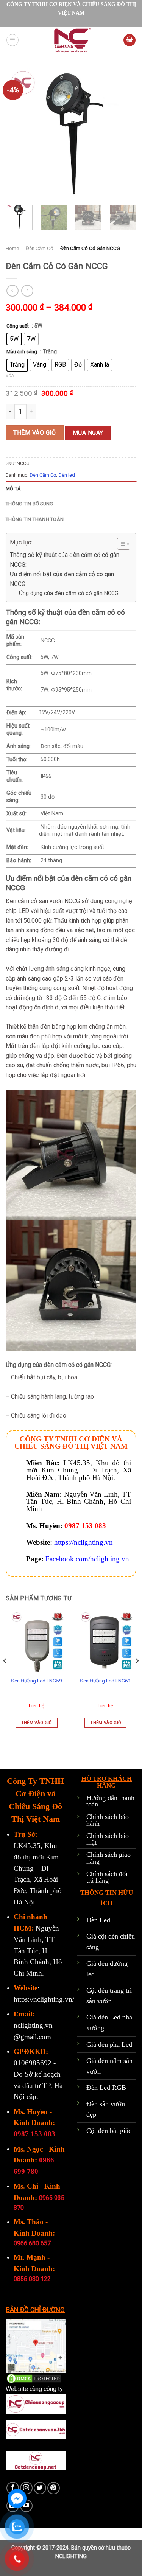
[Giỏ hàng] (130, 40)
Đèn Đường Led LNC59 (37, 1681)
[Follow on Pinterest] (54, 2488)
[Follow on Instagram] (26, 2488)
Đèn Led (98, 1920)
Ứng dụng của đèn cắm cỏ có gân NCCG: (69, 593)
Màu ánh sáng (22, 352)
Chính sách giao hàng (108, 1858)
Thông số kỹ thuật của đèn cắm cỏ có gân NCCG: (65, 560)
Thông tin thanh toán (35, 519)
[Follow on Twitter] (40, 2488)
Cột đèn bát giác (109, 2131)
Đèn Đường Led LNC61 (105, 1681)
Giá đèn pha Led (109, 2044)
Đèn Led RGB (106, 2088)
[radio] (14, 339)
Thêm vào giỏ (35, 433)
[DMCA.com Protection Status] (34, 2378)
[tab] (71, 489)
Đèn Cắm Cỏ (40, 248)
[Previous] (18, 134)
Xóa (10, 376)
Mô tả (13, 489)
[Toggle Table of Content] (120, 544)
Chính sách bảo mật (108, 1839)
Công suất (18, 326)
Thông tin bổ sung (29, 504)
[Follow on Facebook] (13, 2488)
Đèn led (67, 475)
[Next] (124, 134)
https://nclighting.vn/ (44, 1999)
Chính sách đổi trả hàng (107, 1877)
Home (12, 248)
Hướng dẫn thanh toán (110, 1801)
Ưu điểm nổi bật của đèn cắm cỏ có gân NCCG (62, 579)
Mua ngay (88, 433)
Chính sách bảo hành (108, 1820)
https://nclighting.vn (83, 1542)
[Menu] (12, 40)
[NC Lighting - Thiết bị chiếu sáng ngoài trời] (71, 40)
